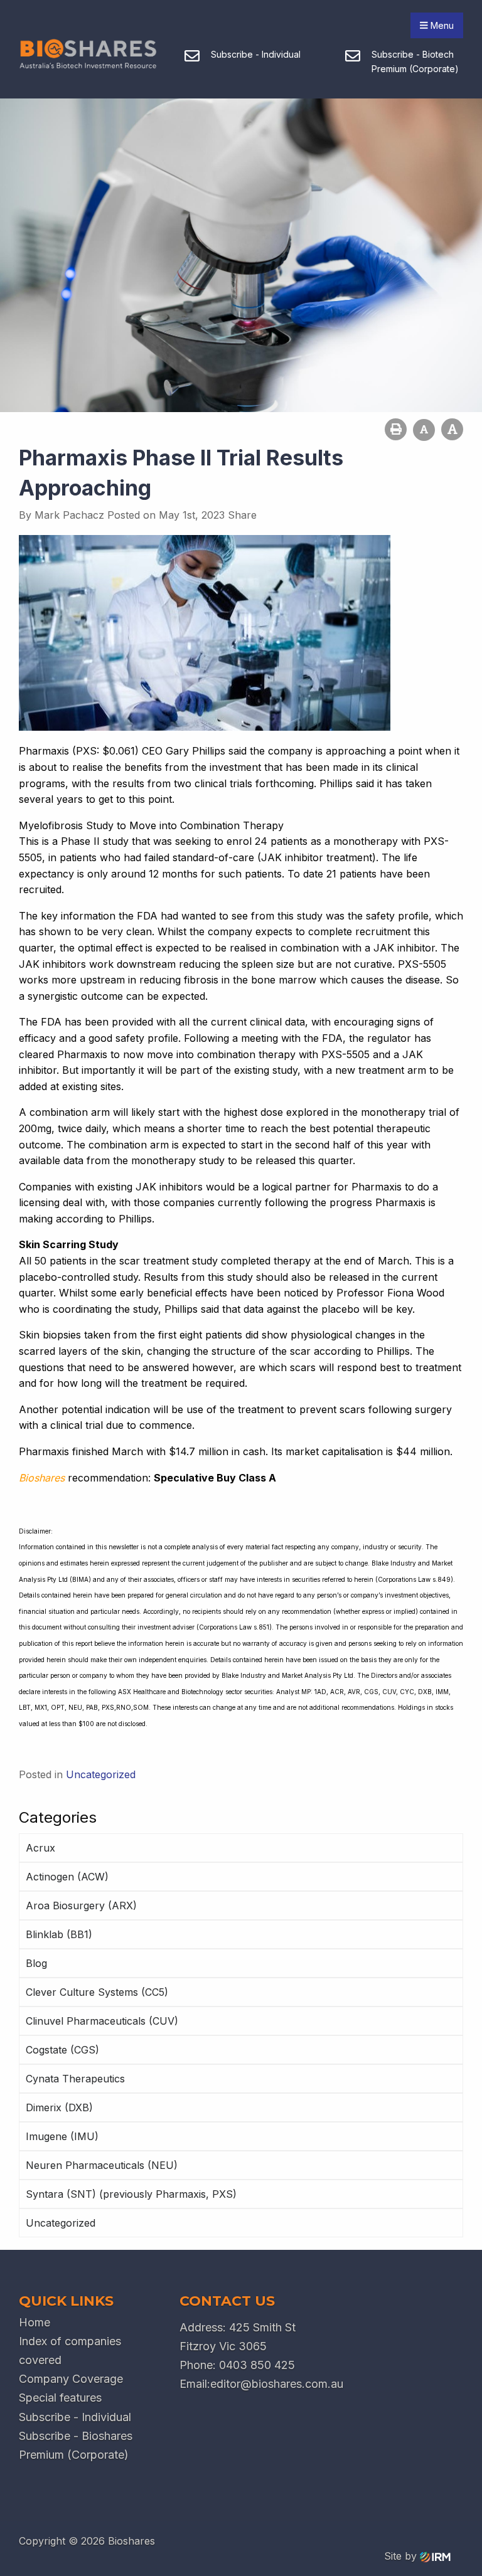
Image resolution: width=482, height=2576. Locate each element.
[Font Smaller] (424, 430)
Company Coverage (71, 2379)
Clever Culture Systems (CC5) (97, 1992)
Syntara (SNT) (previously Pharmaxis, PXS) (131, 2194)
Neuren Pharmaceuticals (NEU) (102, 2165)
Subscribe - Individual (75, 2417)
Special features (60, 2398)
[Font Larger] (452, 429)
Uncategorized (61, 2223)
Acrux (40, 1848)
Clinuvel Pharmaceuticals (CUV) (102, 2021)
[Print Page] (396, 429)
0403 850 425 (257, 2365)
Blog (36, 1963)
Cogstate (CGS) (62, 2050)
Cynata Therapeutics (75, 2079)
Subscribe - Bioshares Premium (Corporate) (76, 2445)
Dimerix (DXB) (59, 2107)
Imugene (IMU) (62, 2136)
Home (35, 2322)
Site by (402, 2556)
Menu (441, 25)
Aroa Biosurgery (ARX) (81, 1905)
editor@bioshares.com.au (277, 2384)
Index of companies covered (70, 2351)
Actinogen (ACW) (67, 1877)
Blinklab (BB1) (59, 1934)
